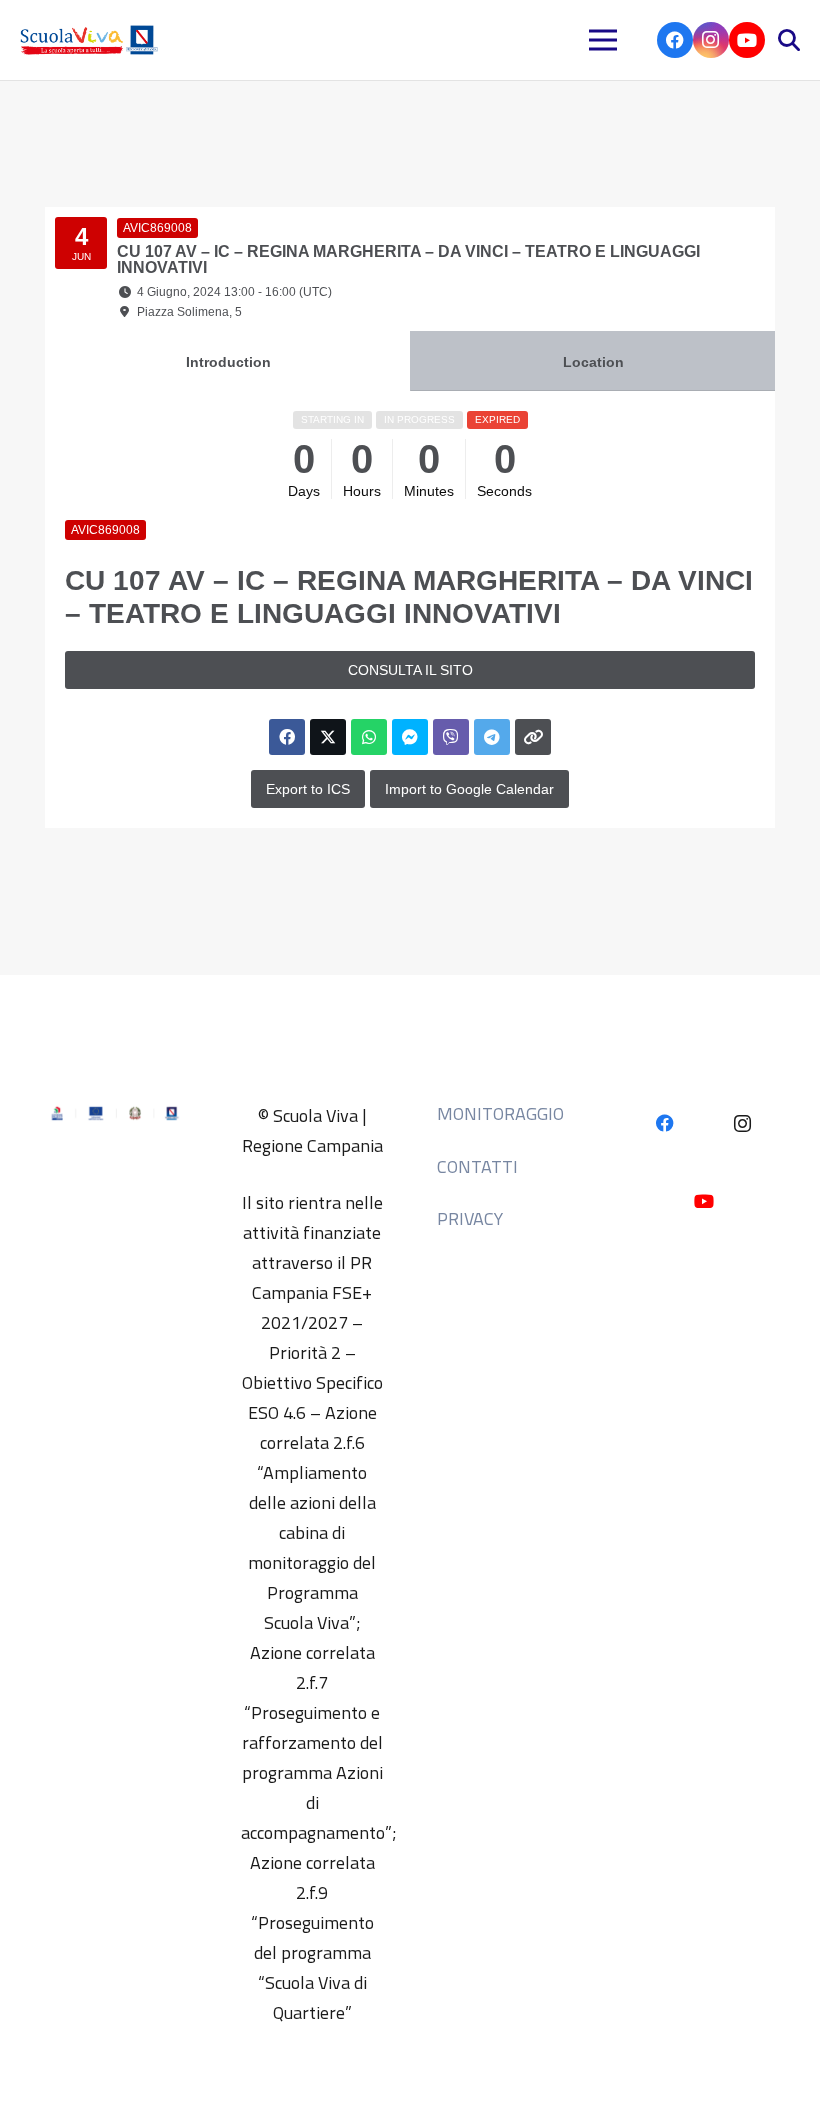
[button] (789, 40)
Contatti (477, 1166)
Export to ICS (308, 789)
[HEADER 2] (91, 40)
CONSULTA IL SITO (410, 670)
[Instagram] (711, 40)
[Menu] (603, 40)
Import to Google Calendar (469, 789)
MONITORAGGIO (500, 1113)
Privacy (470, 1218)
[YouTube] (747, 40)
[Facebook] (675, 40)
